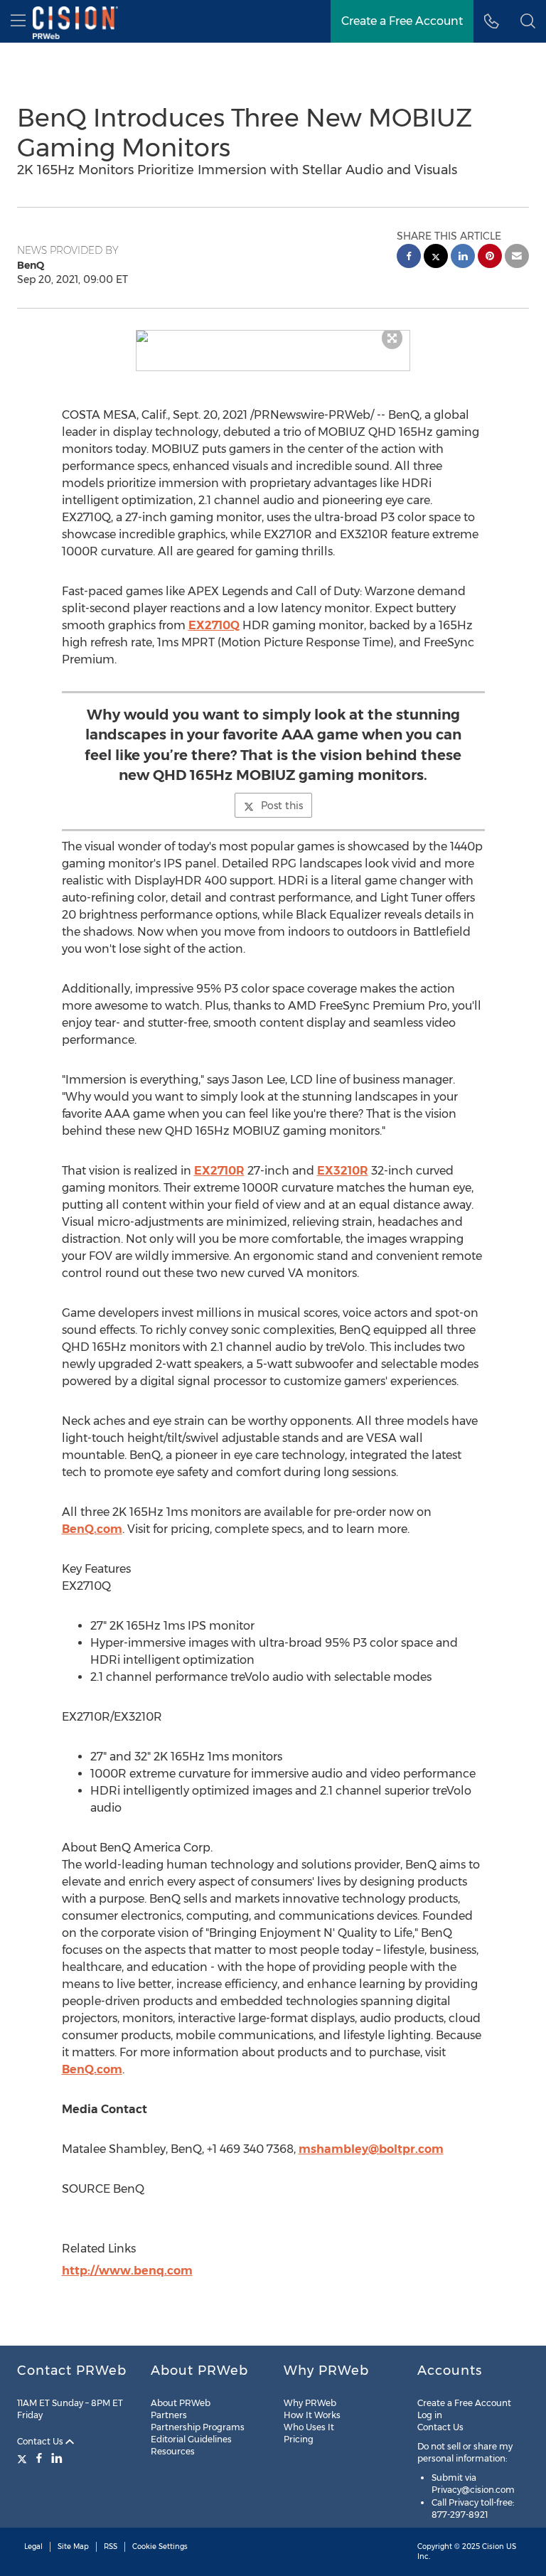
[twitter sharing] (436, 258)
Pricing (299, 2439)
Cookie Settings (160, 2546)
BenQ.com (92, 1529)
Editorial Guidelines (191, 2439)
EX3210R (343, 1171)
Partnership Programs (198, 2427)
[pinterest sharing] (490, 258)
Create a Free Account (402, 21)
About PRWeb (181, 2403)
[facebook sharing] (409, 258)
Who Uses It (309, 2427)
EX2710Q (214, 625)
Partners (169, 2415)
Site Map (73, 2546)
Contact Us (41, 2441)
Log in (430, 2415)
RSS (111, 2546)
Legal (33, 2546)
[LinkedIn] (57, 2458)
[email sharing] (517, 258)
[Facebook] (39, 2458)
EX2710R (219, 1171)
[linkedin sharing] (463, 258)
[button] (273, 336)
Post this (282, 806)
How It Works (312, 2415)
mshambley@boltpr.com (371, 2149)
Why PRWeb (310, 2403)
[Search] (528, 21)
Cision (493, 2546)
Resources (173, 2451)
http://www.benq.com (127, 2271)
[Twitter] (24, 2458)
